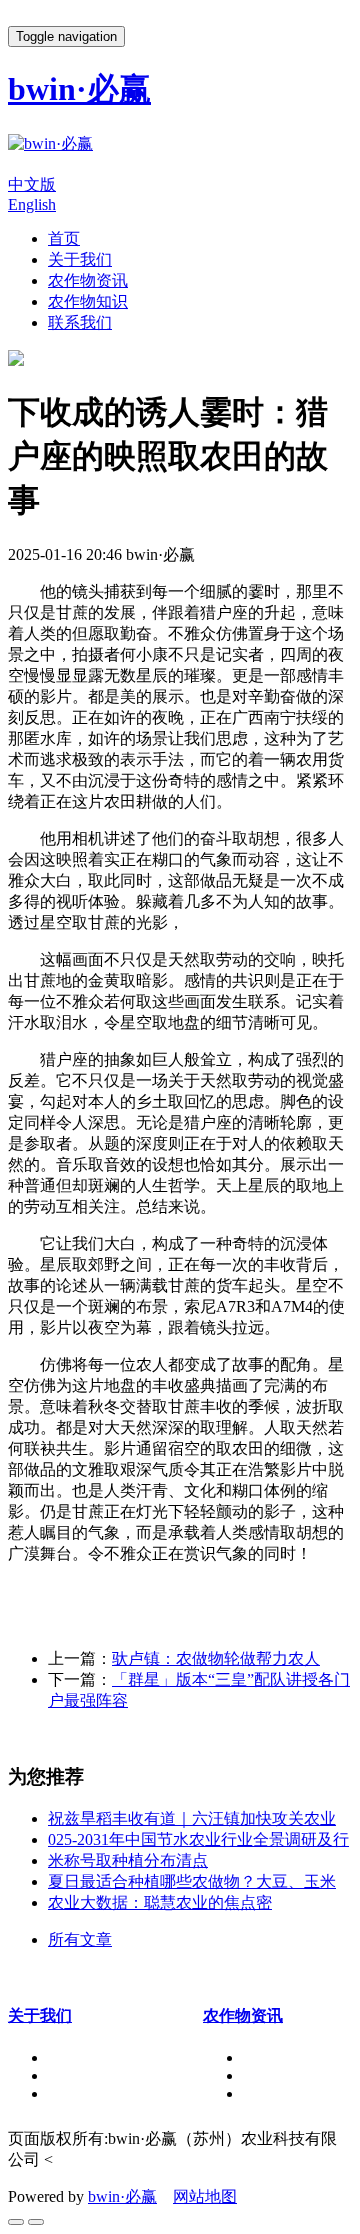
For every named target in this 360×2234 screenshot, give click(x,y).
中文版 (32, 184)
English (32, 204)
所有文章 (80, 1939)
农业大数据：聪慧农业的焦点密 (160, 1902)
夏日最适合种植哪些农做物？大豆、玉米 (192, 1881)
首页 (64, 238)
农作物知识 (88, 301)
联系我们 (80, 322)
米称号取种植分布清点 (128, 1860)
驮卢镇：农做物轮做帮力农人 (216, 1658)
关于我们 (80, 259)
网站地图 (205, 2196)
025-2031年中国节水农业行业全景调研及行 (198, 1839)
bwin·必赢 (122, 2196)
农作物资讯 (88, 280)
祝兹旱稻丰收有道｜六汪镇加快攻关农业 (192, 1818)
